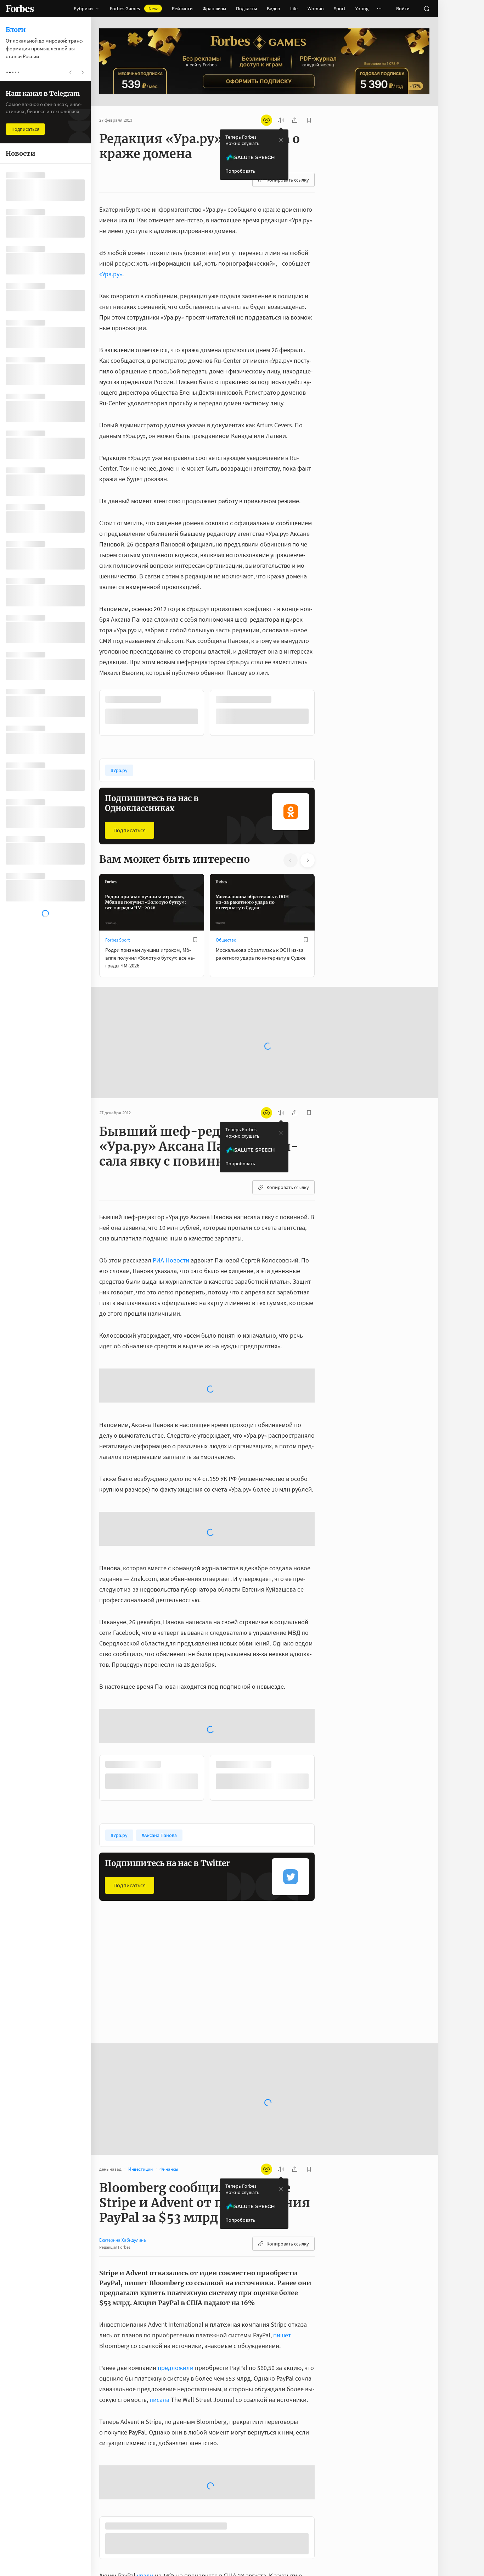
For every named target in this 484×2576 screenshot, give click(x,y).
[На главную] (20, 9)
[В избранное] (195, 699)
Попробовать (240, 171)
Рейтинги (182, 9)
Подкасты (246, 9)
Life (294, 9)
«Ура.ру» (111, 274)
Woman (316, 9)
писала (159, 2263)
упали (145, 2441)
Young (362, 9)
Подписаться (130, 829)
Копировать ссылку (288, 180)
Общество (226, 939)
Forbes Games (134, 9)
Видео (274, 9)
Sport (340, 9)
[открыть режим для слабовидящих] (266, 120)
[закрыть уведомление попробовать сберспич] (281, 140)
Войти (403, 9)
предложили (176, 2231)
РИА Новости (171, 1237)
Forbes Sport (117, 939)
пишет (282, 2199)
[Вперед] (326, 712)
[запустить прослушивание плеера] (281, 120)
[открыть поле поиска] (427, 9)
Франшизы (214, 9)
